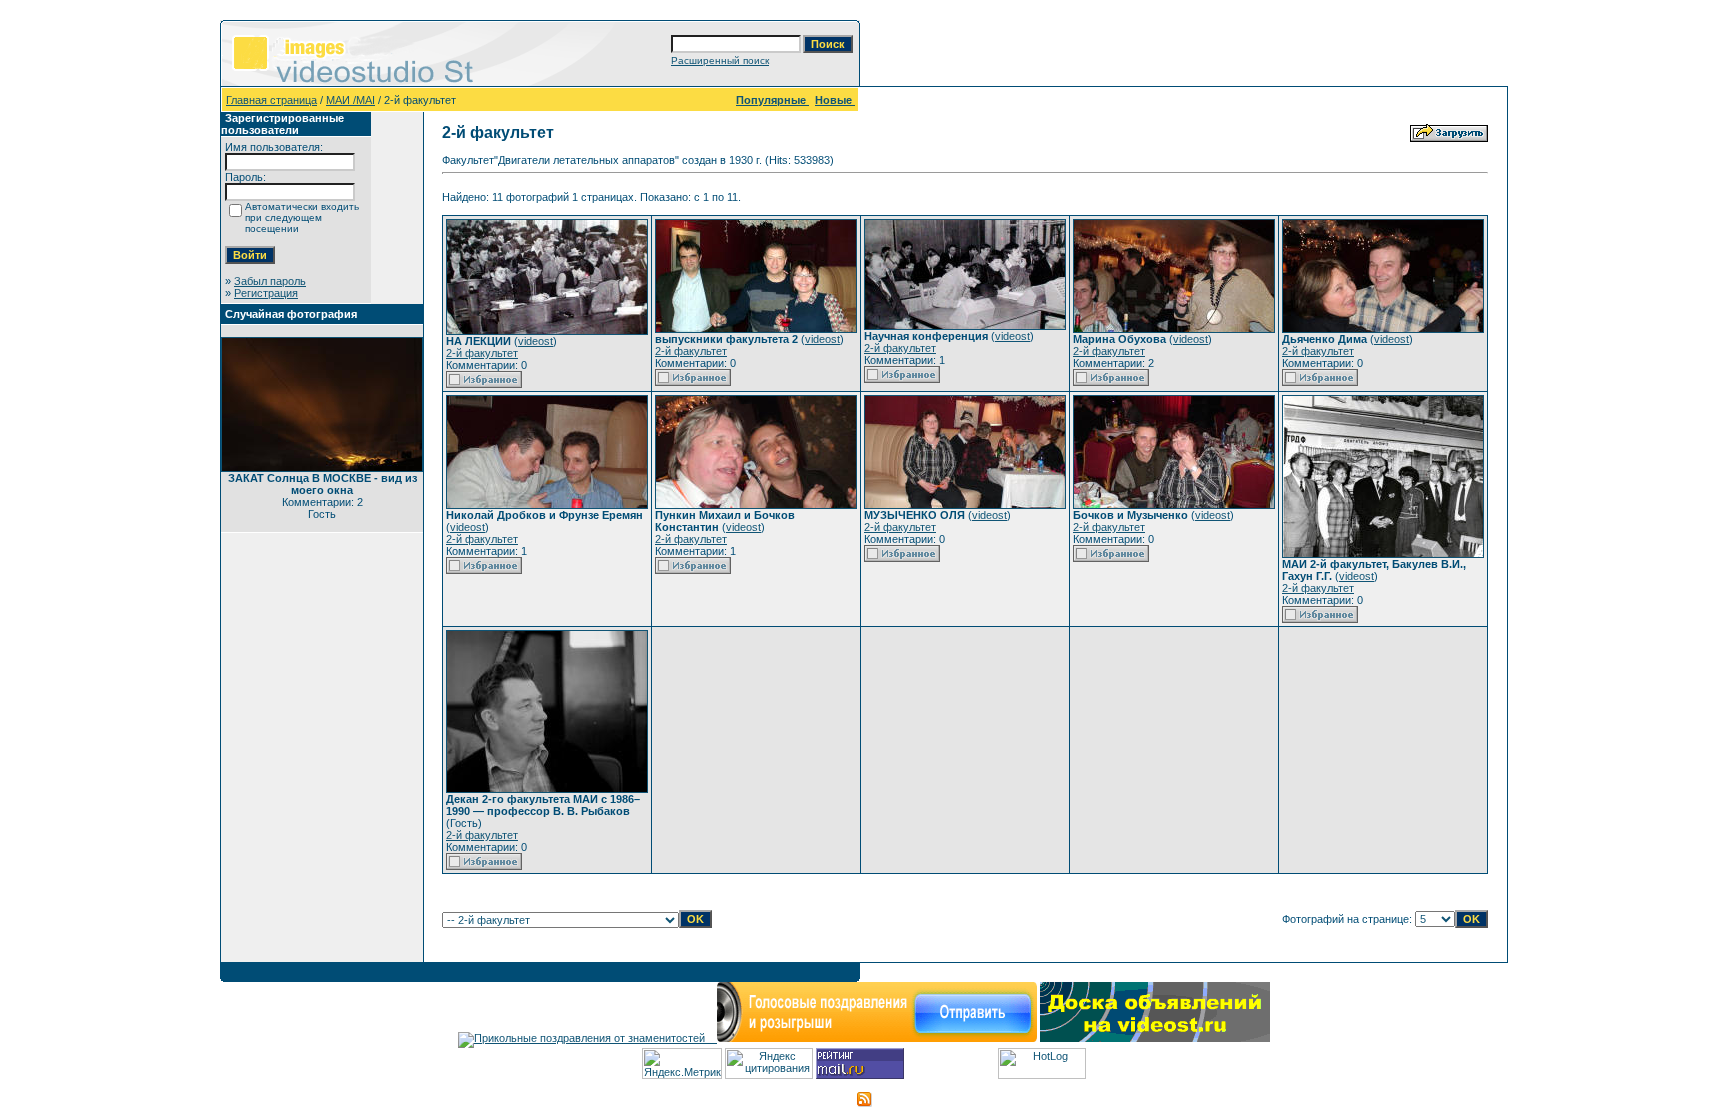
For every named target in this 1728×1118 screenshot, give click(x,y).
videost (535, 341)
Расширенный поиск (720, 60)
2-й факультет (482, 353)
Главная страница (271, 100)
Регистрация (266, 293)
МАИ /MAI (350, 100)
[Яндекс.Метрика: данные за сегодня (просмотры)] (682, 1063)
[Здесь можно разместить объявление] (1155, 1038)
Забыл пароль (270, 281)
